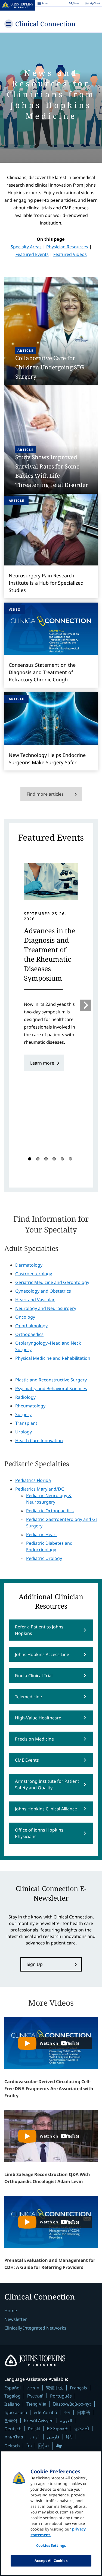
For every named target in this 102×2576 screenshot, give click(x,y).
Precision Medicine (34, 1739)
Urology (24, 1432)
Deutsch (13, 2429)
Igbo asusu (16, 2412)
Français (78, 2388)
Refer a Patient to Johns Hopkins (39, 1630)
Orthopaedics (29, 1334)
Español (13, 2388)
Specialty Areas (26, 247)
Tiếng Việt (36, 2404)
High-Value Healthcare (38, 1718)
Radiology (25, 1397)
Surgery (23, 1414)
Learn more (42, 1063)
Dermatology (29, 1265)
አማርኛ (33, 2388)
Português (61, 2396)
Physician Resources (67, 247)
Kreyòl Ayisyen (39, 2421)
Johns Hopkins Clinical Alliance (46, 1809)
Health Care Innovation (39, 1440)
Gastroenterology (34, 1274)
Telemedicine (28, 1697)
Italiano (12, 2404)
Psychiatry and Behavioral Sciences (51, 1388)
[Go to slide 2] (38, 1159)
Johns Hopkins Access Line (42, 1654)
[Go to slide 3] (46, 1159)
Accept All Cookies (51, 2561)
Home (11, 2311)
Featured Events (32, 254)
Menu (43, 4)
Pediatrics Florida (33, 1480)
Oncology (25, 1317)
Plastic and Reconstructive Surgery (51, 1380)
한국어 (11, 2421)
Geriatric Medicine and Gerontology (52, 1282)
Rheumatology (30, 1406)
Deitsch (12, 2446)
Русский (35, 2396)
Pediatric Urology (44, 1558)
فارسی (53, 2437)
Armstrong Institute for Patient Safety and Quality (47, 1784)
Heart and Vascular (35, 1300)
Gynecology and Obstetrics (43, 1291)
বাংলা (67, 2412)
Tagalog (13, 2396)
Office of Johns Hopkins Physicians (39, 1833)
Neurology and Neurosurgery (46, 1308)
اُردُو (35, 2437)
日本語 (84, 2412)
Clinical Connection (45, 24)
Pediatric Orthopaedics (50, 1511)
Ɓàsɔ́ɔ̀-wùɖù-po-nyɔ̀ (72, 2404)
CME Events (27, 1760)
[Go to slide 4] (54, 1159)
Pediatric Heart (42, 1534)
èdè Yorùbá (45, 2412)
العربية (66, 2421)
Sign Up (35, 1964)
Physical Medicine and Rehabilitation (53, 1358)
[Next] (85, 1005)
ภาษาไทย (14, 2437)
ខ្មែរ (29, 2446)
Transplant (26, 1423)
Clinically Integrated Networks (35, 2328)
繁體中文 (55, 2388)
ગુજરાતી (82, 2429)
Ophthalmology (31, 1326)
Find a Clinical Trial (34, 1676)
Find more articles (45, 794)
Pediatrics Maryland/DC (40, 1489)
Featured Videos (70, 254)
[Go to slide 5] (62, 1159)
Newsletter (16, 2319)
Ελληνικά (57, 2429)
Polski (34, 2429)
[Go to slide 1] (30, 1159)
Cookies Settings (51, 2545)
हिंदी (69, 2437)
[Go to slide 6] (70, 1159)
